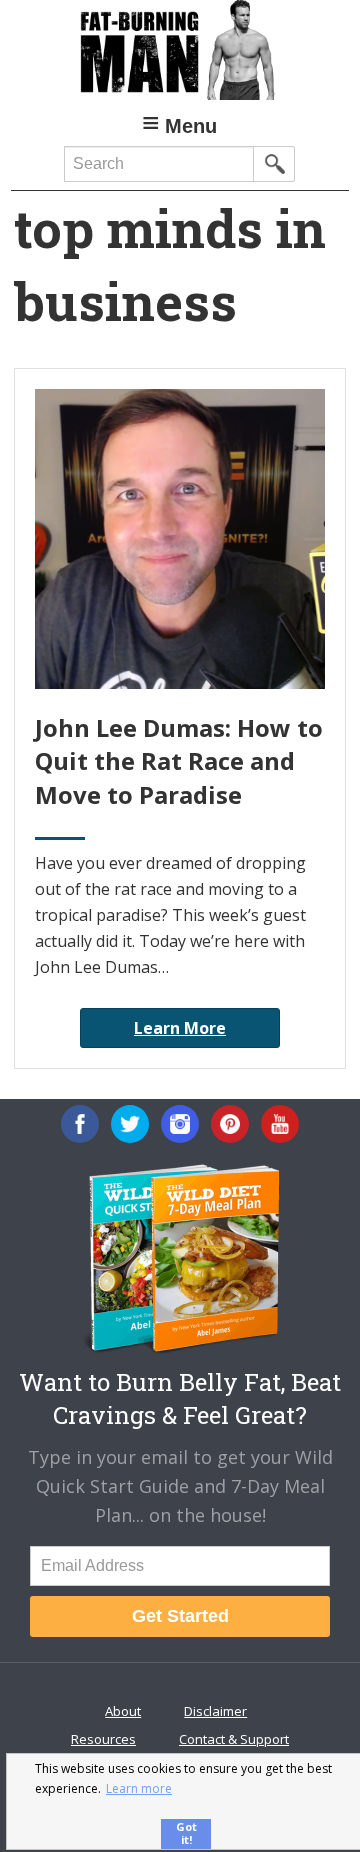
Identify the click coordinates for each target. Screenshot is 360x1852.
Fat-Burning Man (180, 50)
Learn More (180, 1028)
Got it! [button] (186, 1833)
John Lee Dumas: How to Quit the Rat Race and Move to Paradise (179, 761)
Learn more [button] (139, 1788)
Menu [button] (191, 126)
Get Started (180, 1616)
